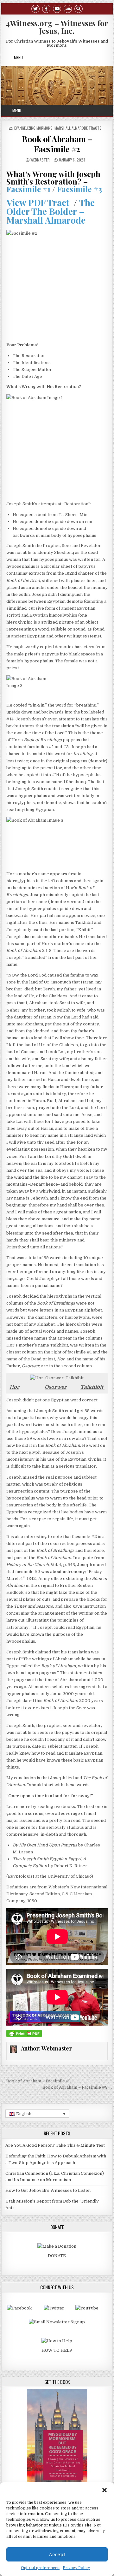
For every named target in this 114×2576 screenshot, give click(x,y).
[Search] (79, 8)
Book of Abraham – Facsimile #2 (57, 144)
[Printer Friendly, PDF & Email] (24, 2033)
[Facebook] (46, 8)
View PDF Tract (38, 202)
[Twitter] (35, 8)
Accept (57, 2555)
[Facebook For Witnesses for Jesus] (19, 2308)
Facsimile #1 (28, 189)
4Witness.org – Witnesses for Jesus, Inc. (57, 27)
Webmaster (40, 160)
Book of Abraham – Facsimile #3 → (78, 2087)
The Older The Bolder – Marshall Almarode (51, 211)
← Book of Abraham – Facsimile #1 (36, 2081)
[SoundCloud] (68, 8)
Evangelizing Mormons (33, 128)
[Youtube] (57, 8)
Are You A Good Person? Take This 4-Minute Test (55, 2145)
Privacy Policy (76, 2568)
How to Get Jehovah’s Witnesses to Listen (48, 2190)
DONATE (57, 2256)
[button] (104, 2490)
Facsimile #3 (79, 189)
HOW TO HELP (57, 2350)
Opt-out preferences (40, 2568)
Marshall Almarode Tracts (78, 128)
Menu (18, 57)
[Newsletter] (57, 2322)
